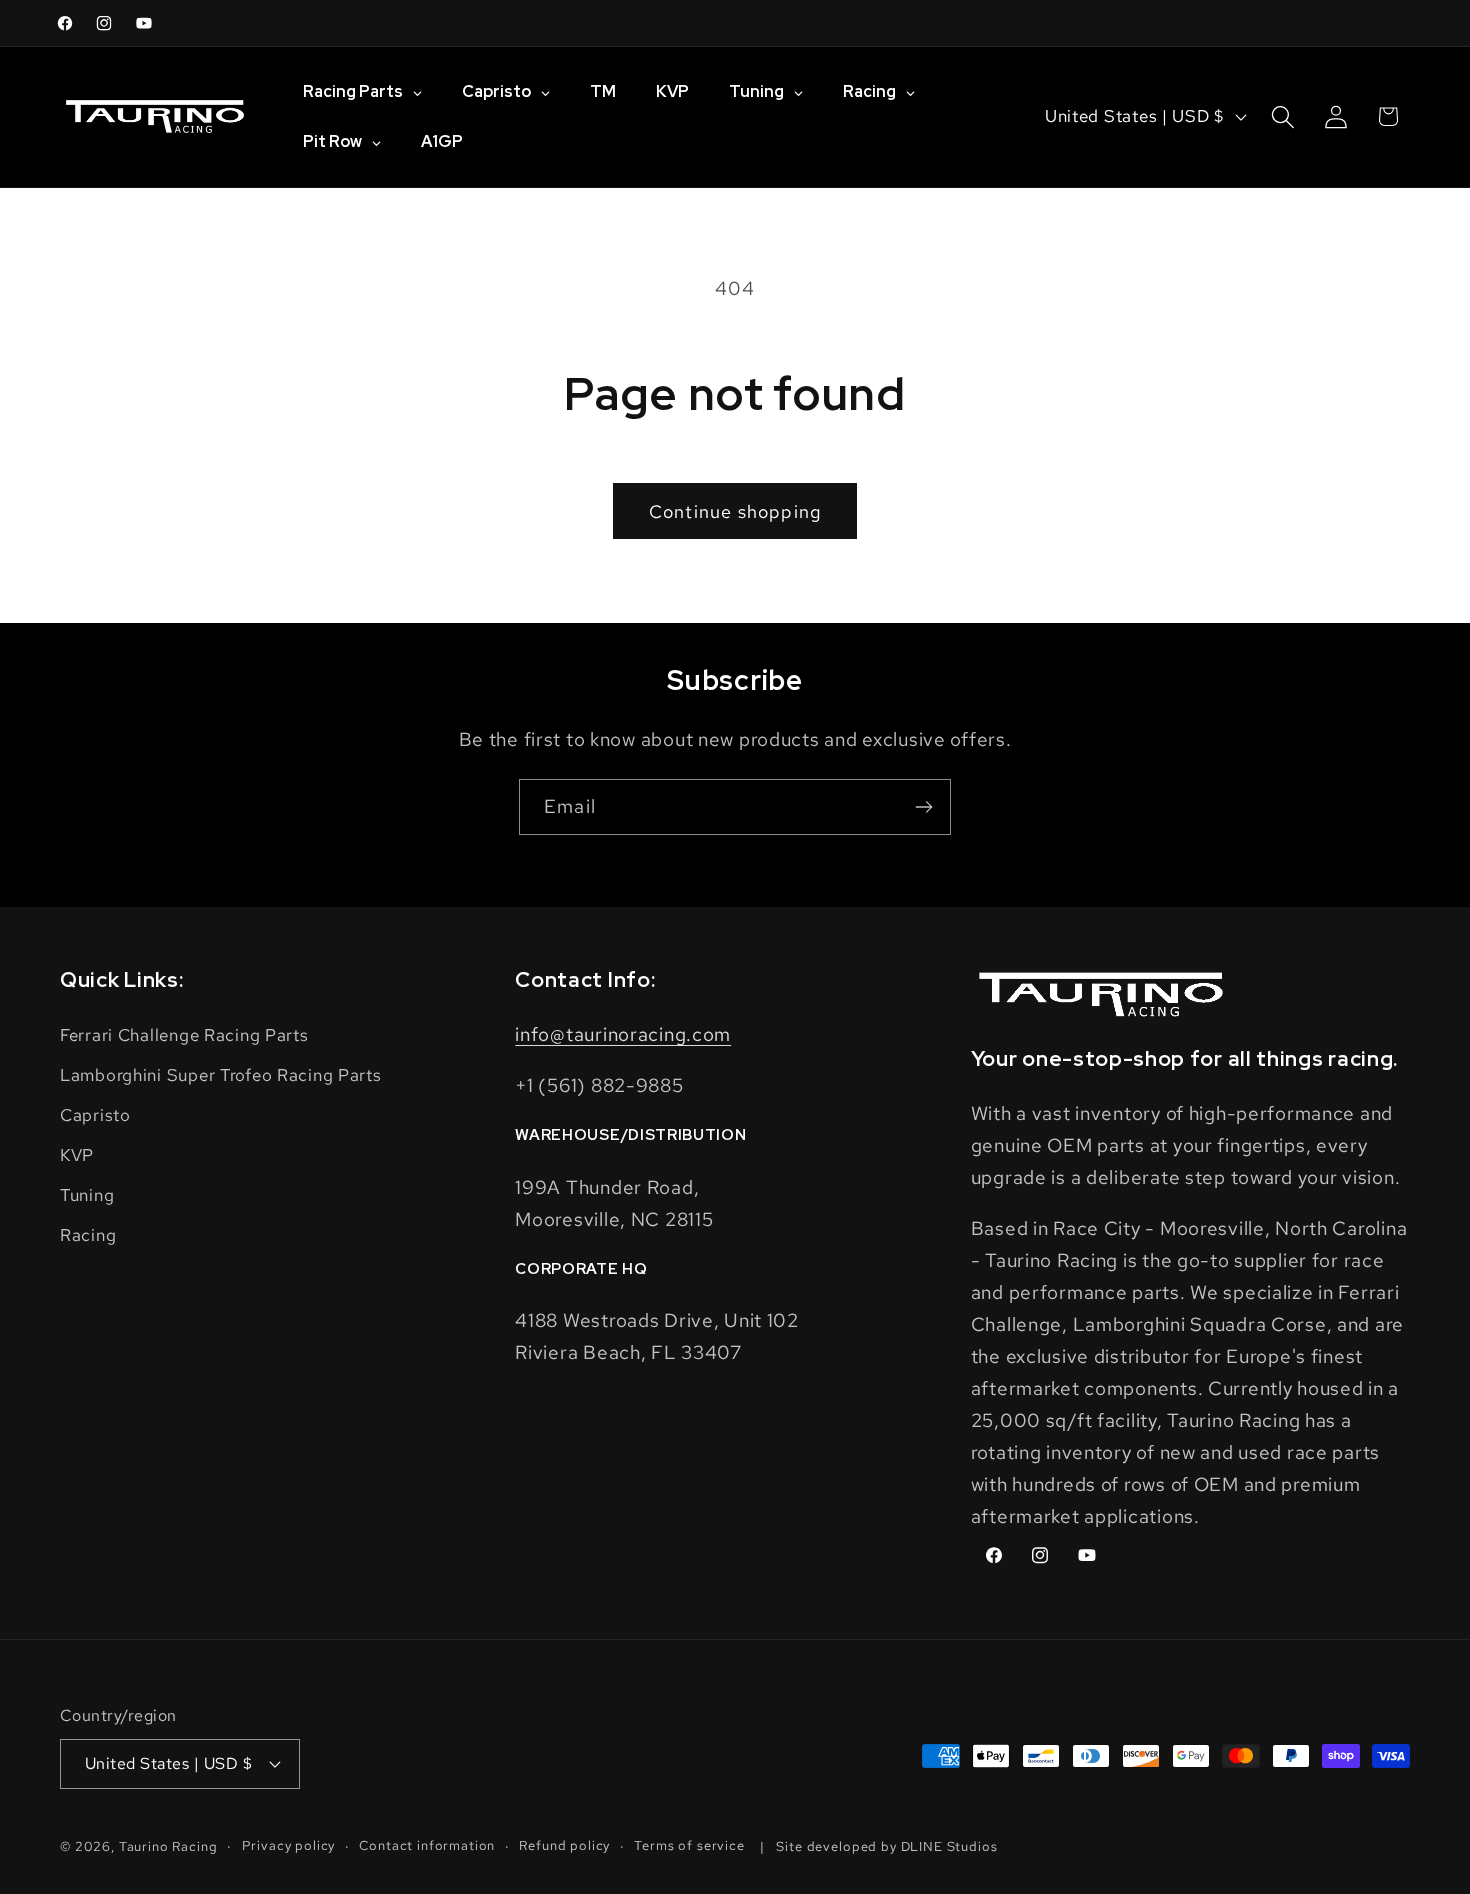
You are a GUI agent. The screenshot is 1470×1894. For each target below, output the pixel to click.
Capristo (95, 1115)
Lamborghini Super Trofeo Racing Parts (221, 1075)
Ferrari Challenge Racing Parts (184, 1035)
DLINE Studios (949, 1846)
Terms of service (689, 1845)
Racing (88, 1235)
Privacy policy (289, 1845)
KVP (77, 1155)
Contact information (427, 1845)
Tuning (87, 1195)
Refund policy (564, 1845)
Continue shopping (735, 511)
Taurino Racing (168, 1846)
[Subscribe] (923, 807)
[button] (1282, 116)
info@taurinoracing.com (623, 1034)
